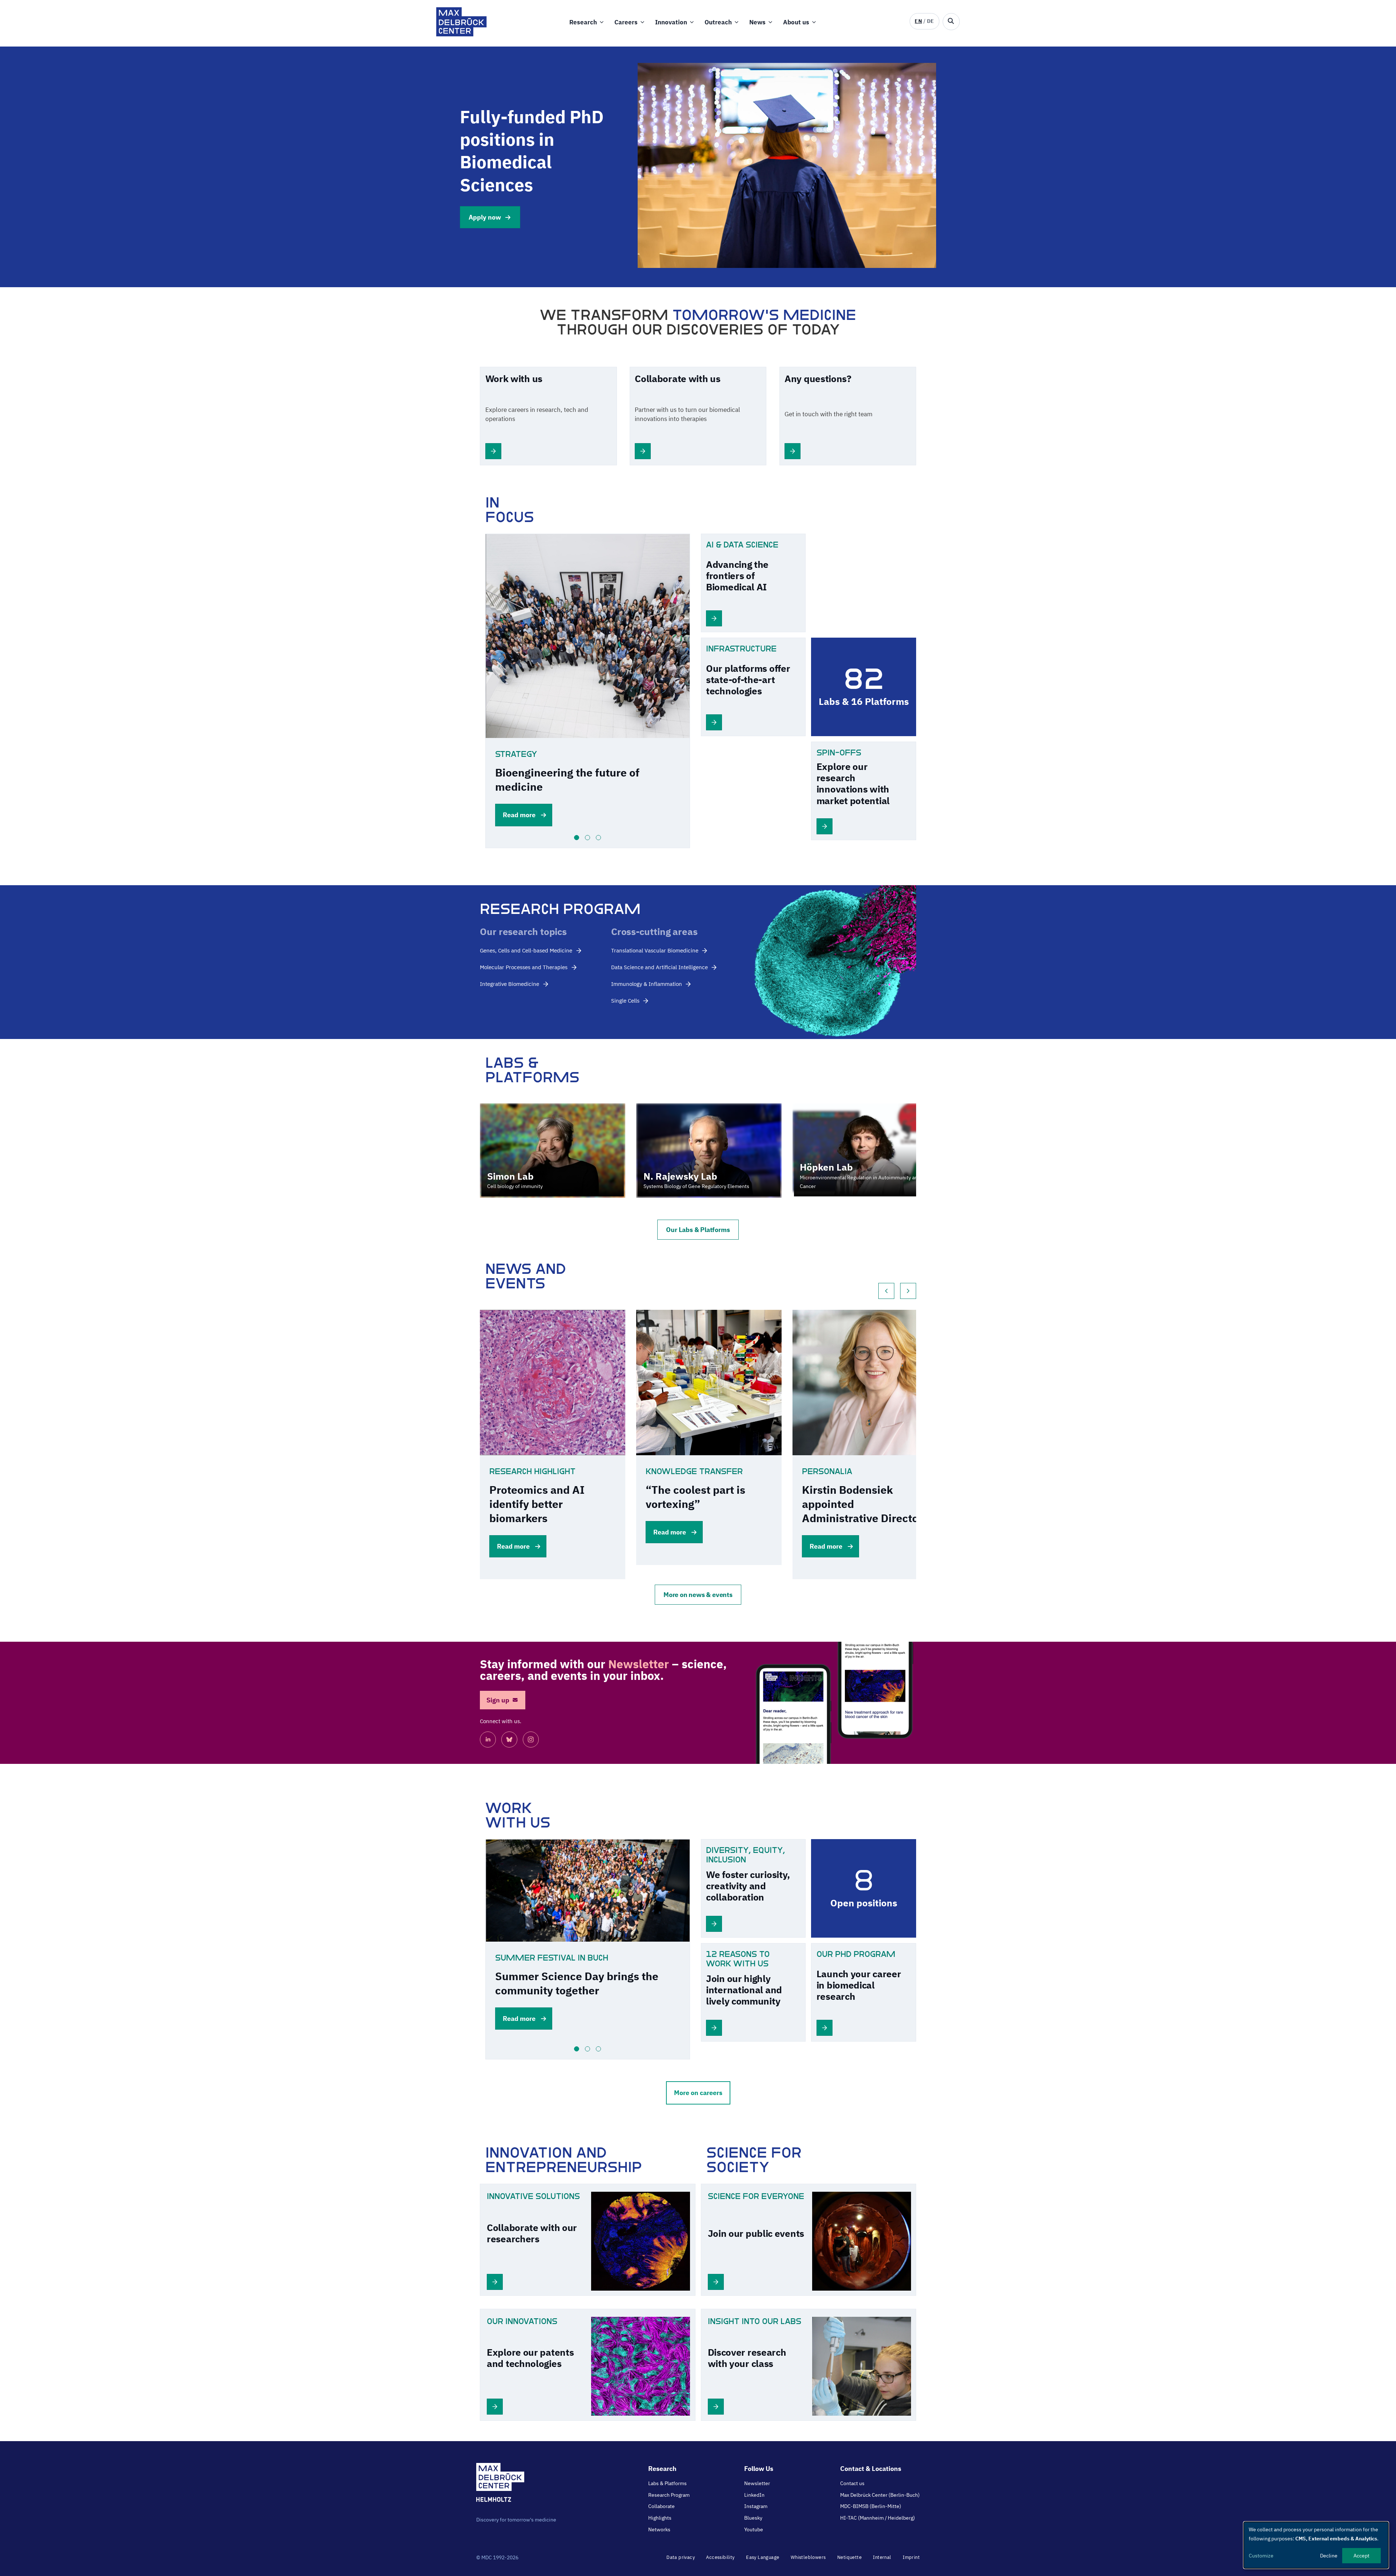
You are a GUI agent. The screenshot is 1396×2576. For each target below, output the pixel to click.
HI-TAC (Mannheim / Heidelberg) (878, 2518)
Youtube (754, 2529)
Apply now (485, 217)
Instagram (756, 2506)
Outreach (718, 22)
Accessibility (720, 2557)
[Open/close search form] (951, 22)
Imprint (911, 2557)
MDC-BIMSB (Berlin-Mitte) (871, 2506)
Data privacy (681, 2557)
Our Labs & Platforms (698, 1230)
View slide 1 (577, 838)
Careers (626, 22)
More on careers (698, 2093)
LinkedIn (754, 2495)
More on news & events (698, 1595)
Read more (519, 815)
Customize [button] (1261, 2556)
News (757, 22)
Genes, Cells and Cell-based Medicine (526, 950)
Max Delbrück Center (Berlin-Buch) (880, 2495)
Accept (1361, 2556)
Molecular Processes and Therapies (524, 967)
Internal (882, 2557)
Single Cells (625, 1001)
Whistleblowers (808, 2557)
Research (583, 22)
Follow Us (759, 2469)
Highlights (660, 2518)
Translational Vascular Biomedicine (655, 950)
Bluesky (753, 2518)
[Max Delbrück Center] (462, 34)
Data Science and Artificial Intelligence (659, 967)
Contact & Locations (871, 2469)
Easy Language (763, 2557)
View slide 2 (587, 838)
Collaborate (661, 2506)
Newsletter (757, 2483)
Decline (1329, 2556)
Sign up (498, 1700)
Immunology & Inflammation (647, 984)
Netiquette (849, 2557)
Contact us (852, 2483)
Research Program (669, 2495)
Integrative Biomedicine (510, 984)
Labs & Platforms (667, 2483)
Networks (659, 2529)
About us (796, 22)
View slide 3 (598, 838)
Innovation (671, 22)
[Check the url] (493, 457)
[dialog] (1316, 2545)
